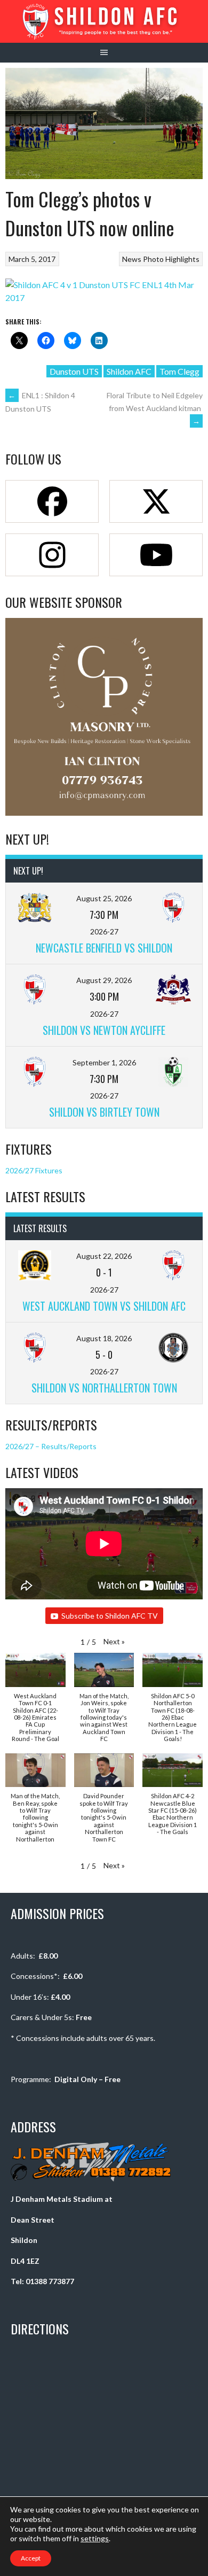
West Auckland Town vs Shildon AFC (104, 1306)
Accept (31, 2558)
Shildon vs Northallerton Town (104, 1388)
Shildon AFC (129, 371)
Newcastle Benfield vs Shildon (104, 948)
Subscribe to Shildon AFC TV (110, 1616)
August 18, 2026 (104, 1338)
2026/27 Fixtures (34, 1170)
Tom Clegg (179, 371)
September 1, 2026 (104, 1062)
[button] (114, 1641)
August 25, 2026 (104, 898)
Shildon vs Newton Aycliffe (104, 1030)
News (132, 259)
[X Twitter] (156, 501)
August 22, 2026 (104, 1256)
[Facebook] (52, 501)
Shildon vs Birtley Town (104, 1112)
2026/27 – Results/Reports (51, 1446)
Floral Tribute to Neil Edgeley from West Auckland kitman (155, 408)
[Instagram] (52, 555)
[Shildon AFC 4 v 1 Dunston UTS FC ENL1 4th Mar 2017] (104, 297)
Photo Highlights (171, 259)
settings (95, 2538)
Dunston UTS (74, 371)
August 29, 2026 (104, 980)
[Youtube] (156, 555)
